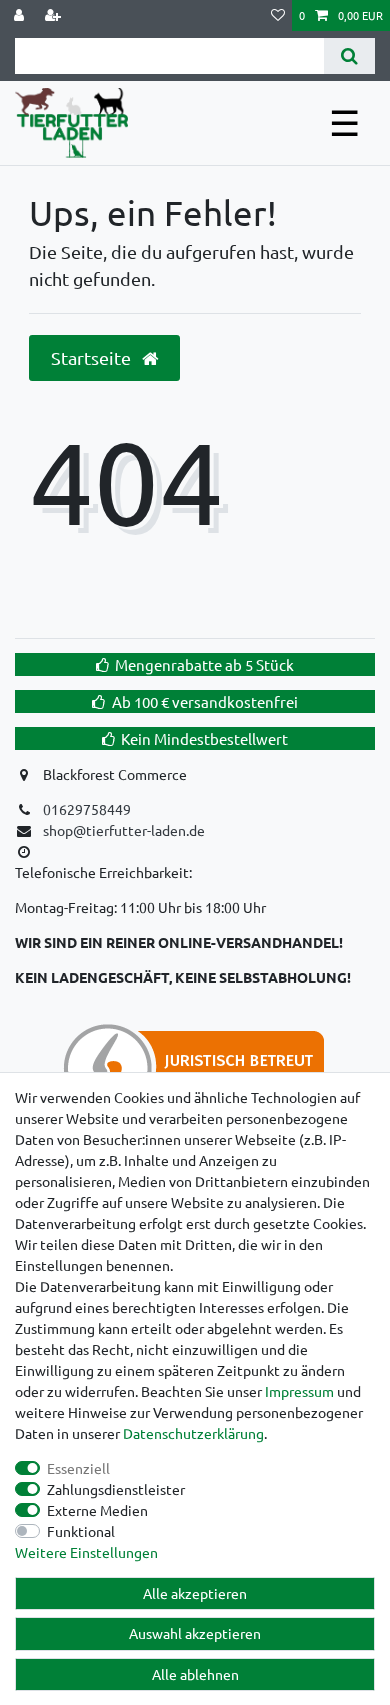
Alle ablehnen (195, 1674)
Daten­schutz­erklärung (193, 1433)
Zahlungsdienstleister (116, 1489)
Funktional (81, 1531)
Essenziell (78, 1468)
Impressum (299, 1391)
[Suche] (349, 56)
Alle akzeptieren (195, 1593)
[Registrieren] (55, 15)
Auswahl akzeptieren (195, 1633)
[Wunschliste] (278, 15)
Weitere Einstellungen (86, 1552)
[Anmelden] (21, 15)
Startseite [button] (93, 357)
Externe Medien (97, 1510)
